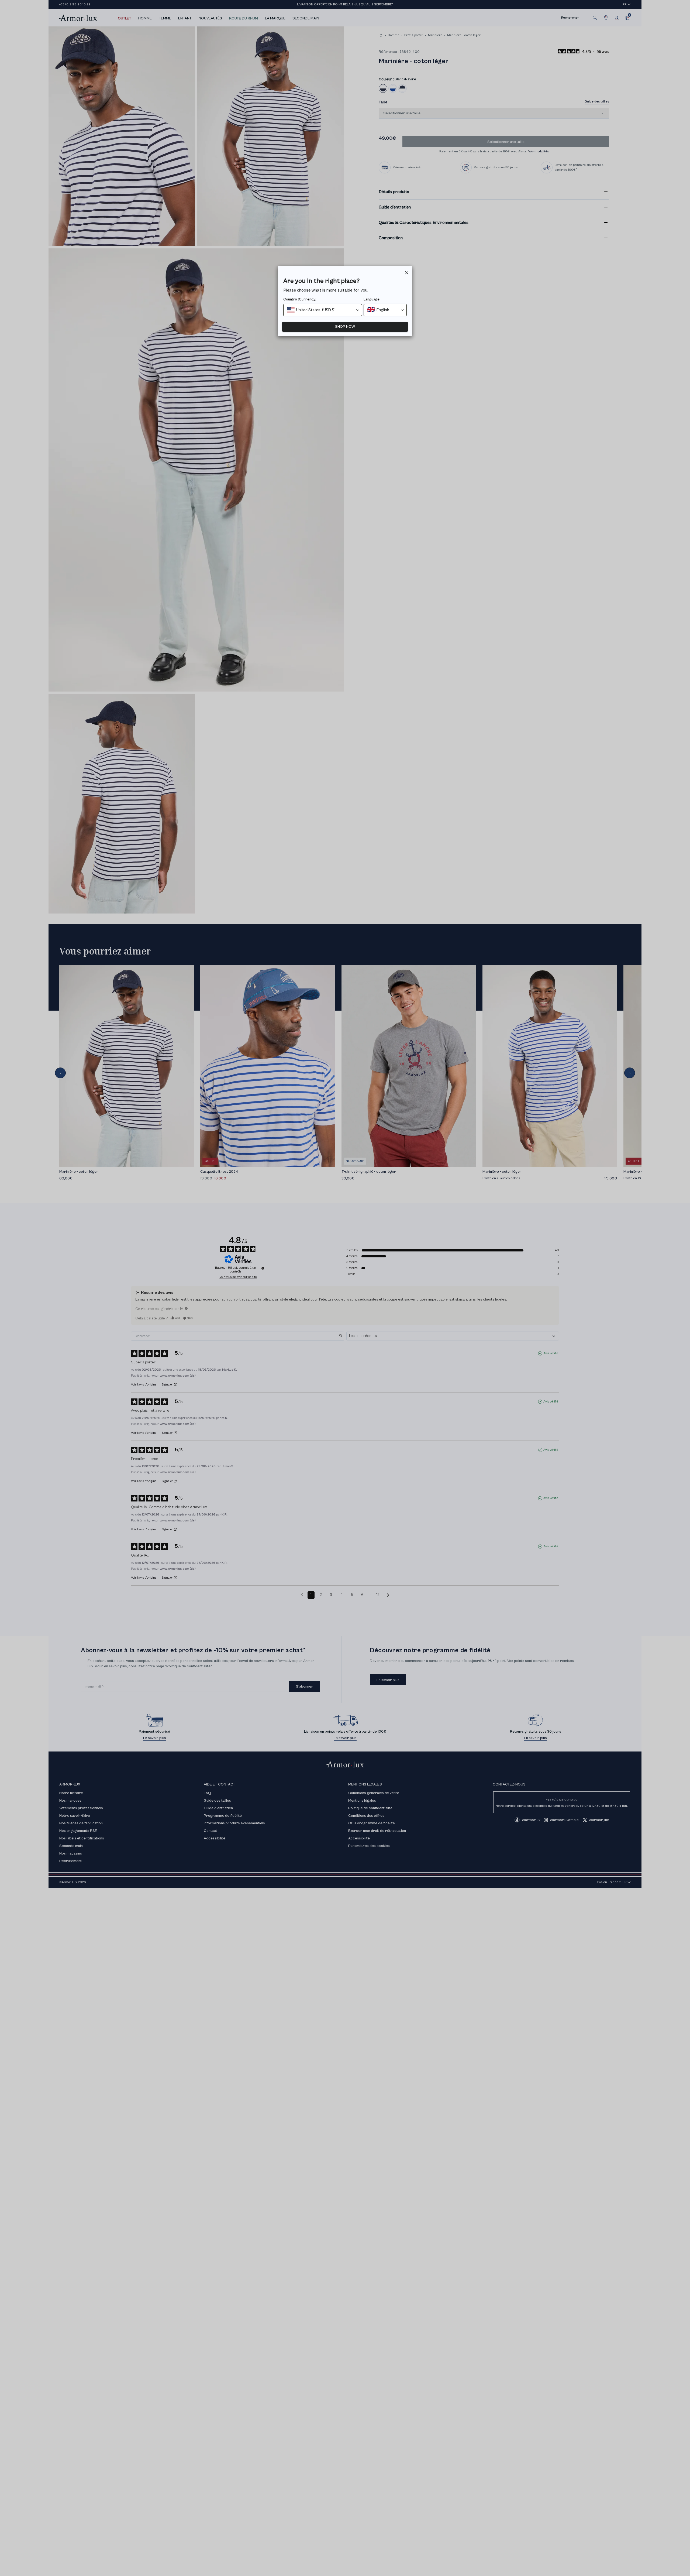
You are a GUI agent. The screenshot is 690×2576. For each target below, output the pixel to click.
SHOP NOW (345, 327)
